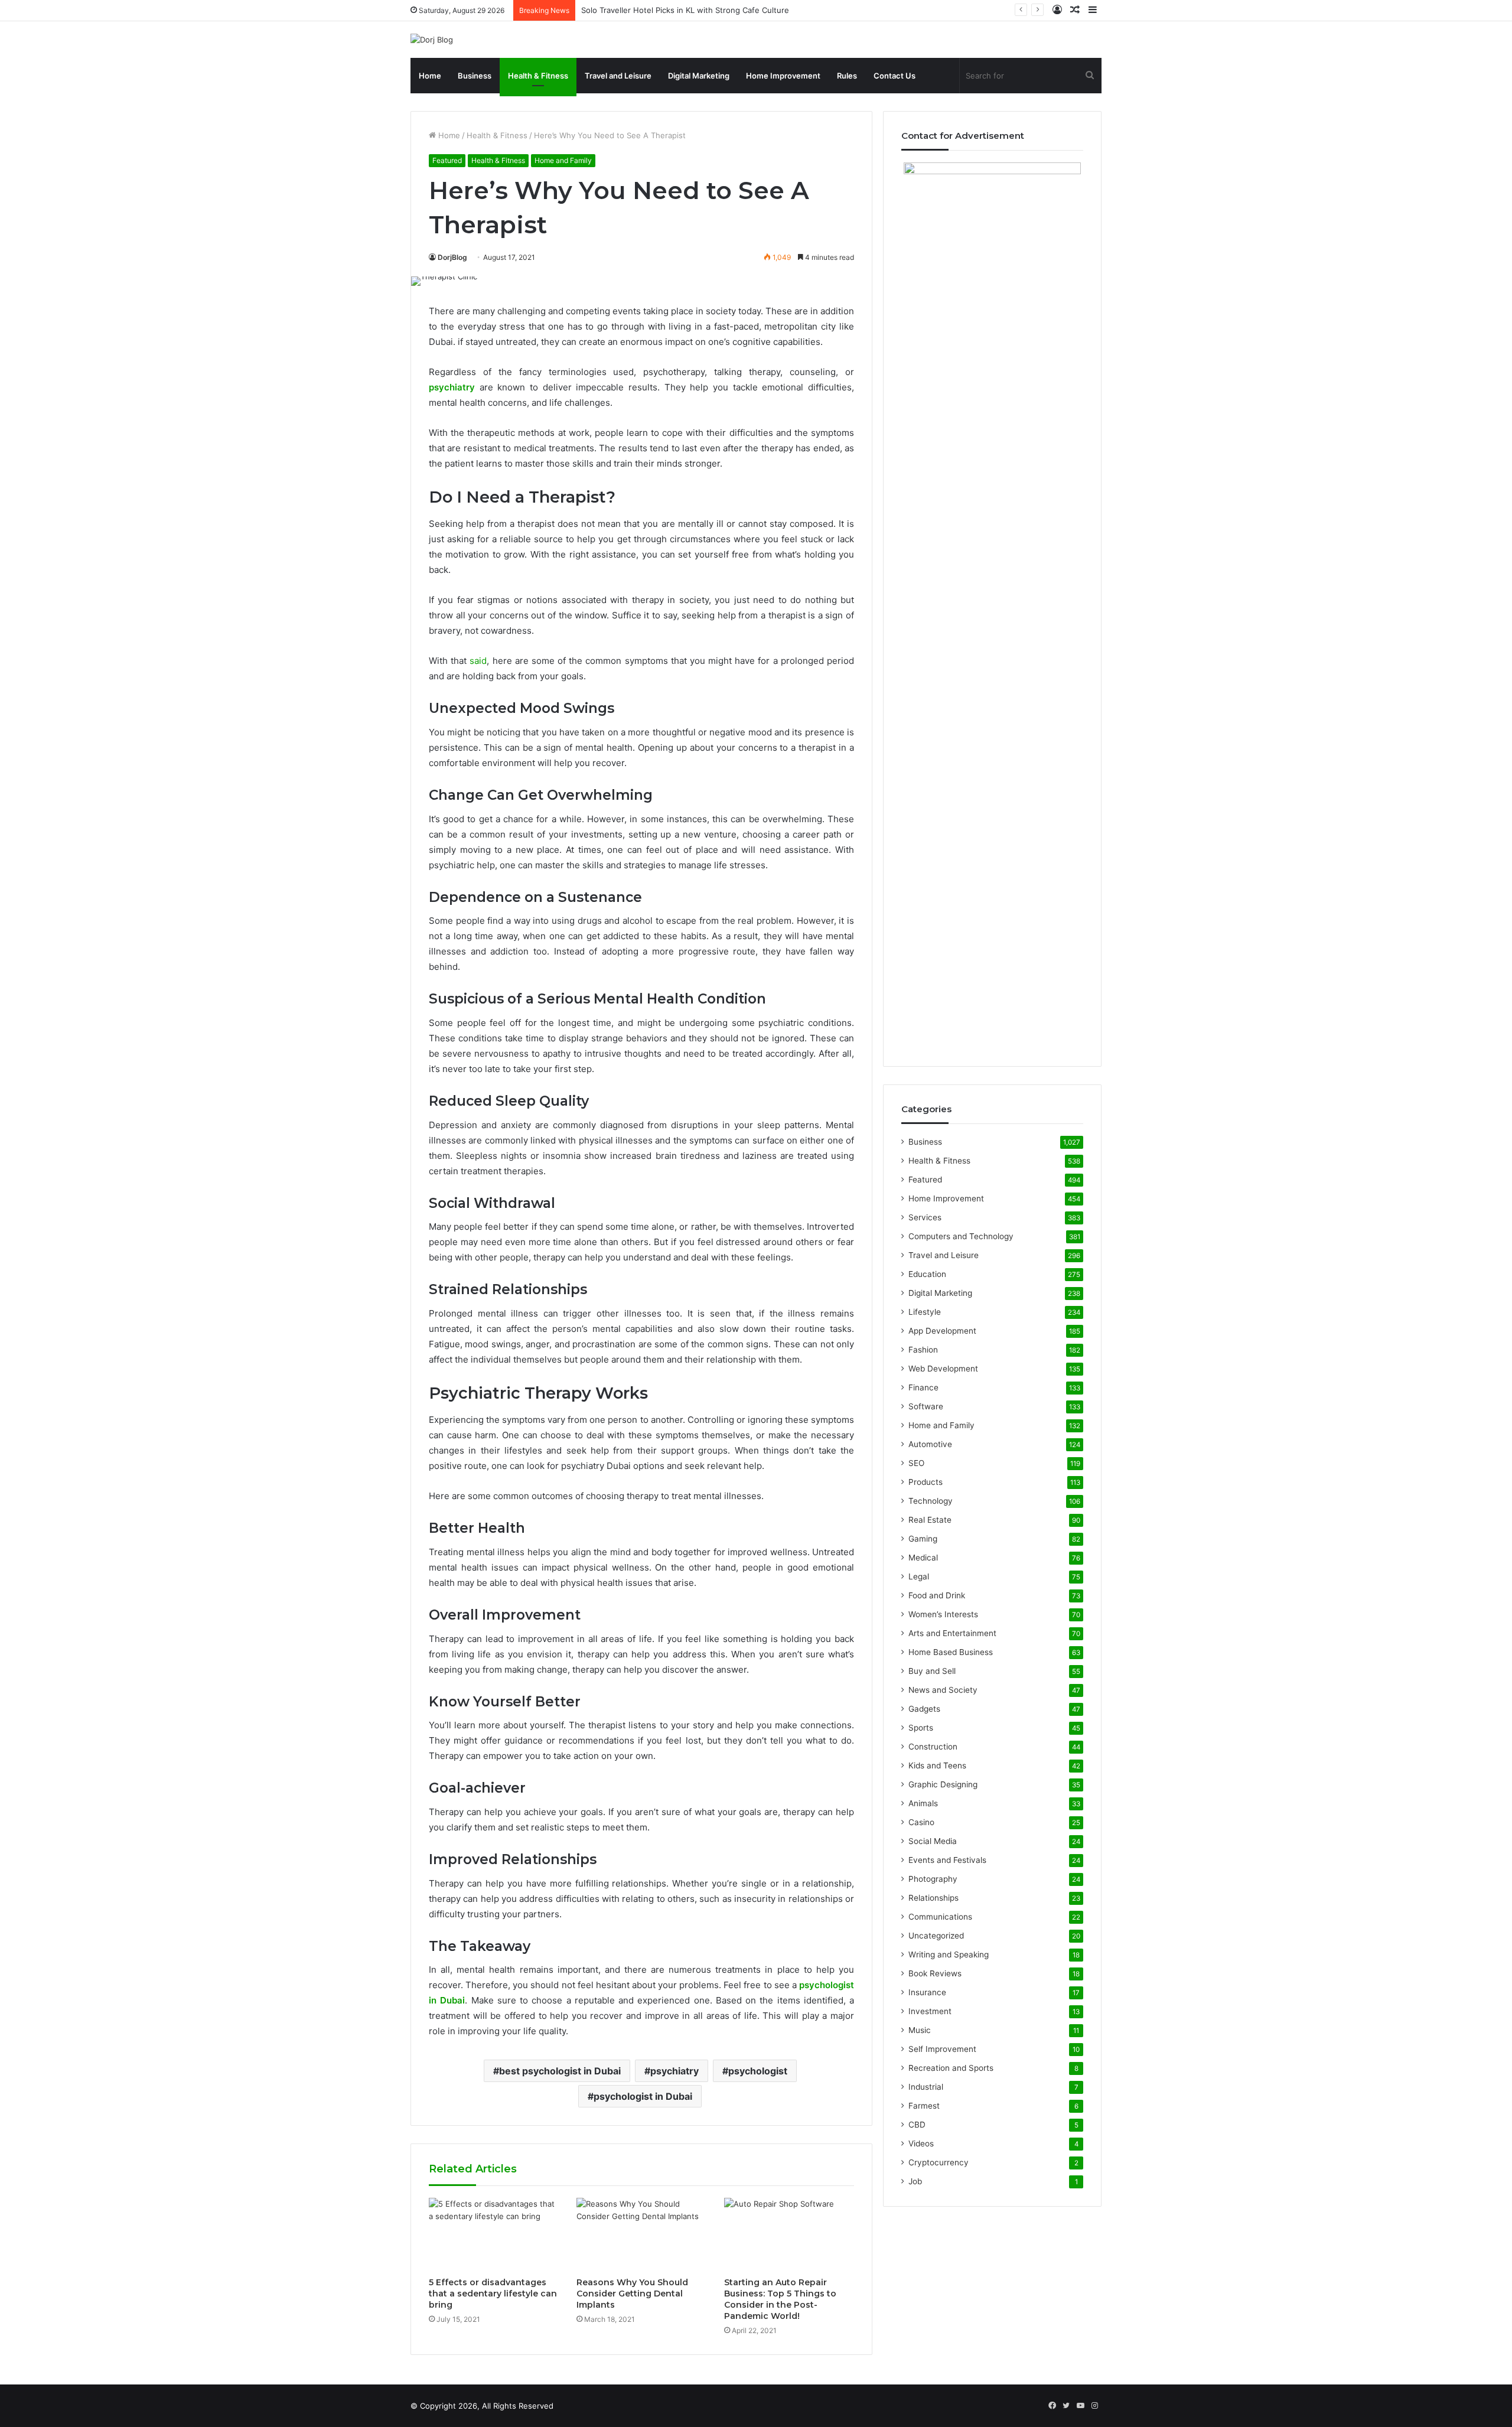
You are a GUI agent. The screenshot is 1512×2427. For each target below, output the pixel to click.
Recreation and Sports (951, 2068)
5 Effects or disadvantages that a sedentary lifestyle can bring (493, 2294)
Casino (921, 1822)
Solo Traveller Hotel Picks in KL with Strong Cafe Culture (685, 10)
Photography (933, 1879)
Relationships (933, 1898)
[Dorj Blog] (432, 40)
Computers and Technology (961, 1236)
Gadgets (924, 1709)
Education (927, 1274)
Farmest (924, 2106)
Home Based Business (951, 1652)
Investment (930, 2011)
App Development (942, 1331)
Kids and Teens (937, 1765)
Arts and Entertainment (952, 1633)
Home (430, 76)
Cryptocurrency (939, 2162)
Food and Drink (937, 1595)
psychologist (758, 2071)
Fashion (923, 1350)
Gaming (923, 1539)
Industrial (926, 2087)
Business (475, 76)
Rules (847, 76)
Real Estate (930, 1520)
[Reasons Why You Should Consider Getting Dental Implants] (641, 2234)
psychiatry (674, 2071)
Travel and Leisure (618, 76)
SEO (916, 1463)
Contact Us (895, 76)
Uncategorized (936, 1936)
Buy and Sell (932, 1671)
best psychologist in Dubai (560, 2071)
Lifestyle (925, 1312)
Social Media (933, 1841)
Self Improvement (942, 2049)
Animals (923, 1803)
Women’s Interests (943, 1614)
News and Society (943, 1690)
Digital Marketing (699, 76)
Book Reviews (935, 1973)
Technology (931, 1501)
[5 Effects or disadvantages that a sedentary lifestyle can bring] (494, 2234)
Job (915, 2181)
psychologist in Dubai (643, 2096)
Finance (923, 1387)
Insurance (927, 1992)
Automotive (930, 1444)
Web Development (943, 1369)
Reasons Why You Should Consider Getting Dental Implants (632, 2294)
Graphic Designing (943, 1784)
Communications (940, 1917)
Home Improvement (783, 76)
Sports (921, 1728)
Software (926, 1406)
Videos (921, 2143)
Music (920, 2030)
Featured (447, 160)
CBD (917, 2125)
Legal (919, 1576)
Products (926, 1482)
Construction (933, 1747)
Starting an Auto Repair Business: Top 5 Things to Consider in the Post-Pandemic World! (780, 2299)
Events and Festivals (947, 1860)
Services (925, 1217)
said (478, 661)
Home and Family (563, 160)
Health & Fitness (538, 76)
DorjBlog (452, 257)
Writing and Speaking (949, 1954)
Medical (923, 1558)
